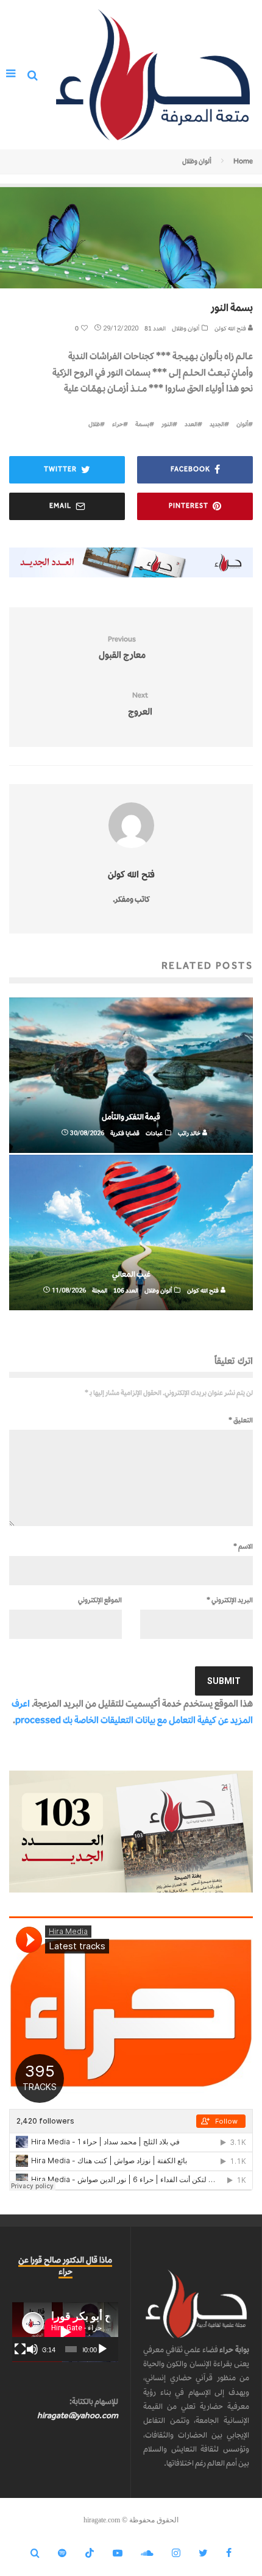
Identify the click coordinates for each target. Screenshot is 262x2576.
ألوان (242, 424)
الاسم (243, 1546)
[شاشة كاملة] (20, 2349)
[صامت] (32, 2349)
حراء (118, 424)
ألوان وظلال (186, 328)
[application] (65, 2332)
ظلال (94, 424)
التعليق (241, 1420)
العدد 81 (155, 328)
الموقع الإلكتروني (100, 1600)
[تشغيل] (102, 2349)
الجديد (217, 424)
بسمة (142, 424)
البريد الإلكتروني (230, 1600)
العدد (191, 424)
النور (167, 424)
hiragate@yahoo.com (78, 2415)
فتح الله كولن (231, 328)
